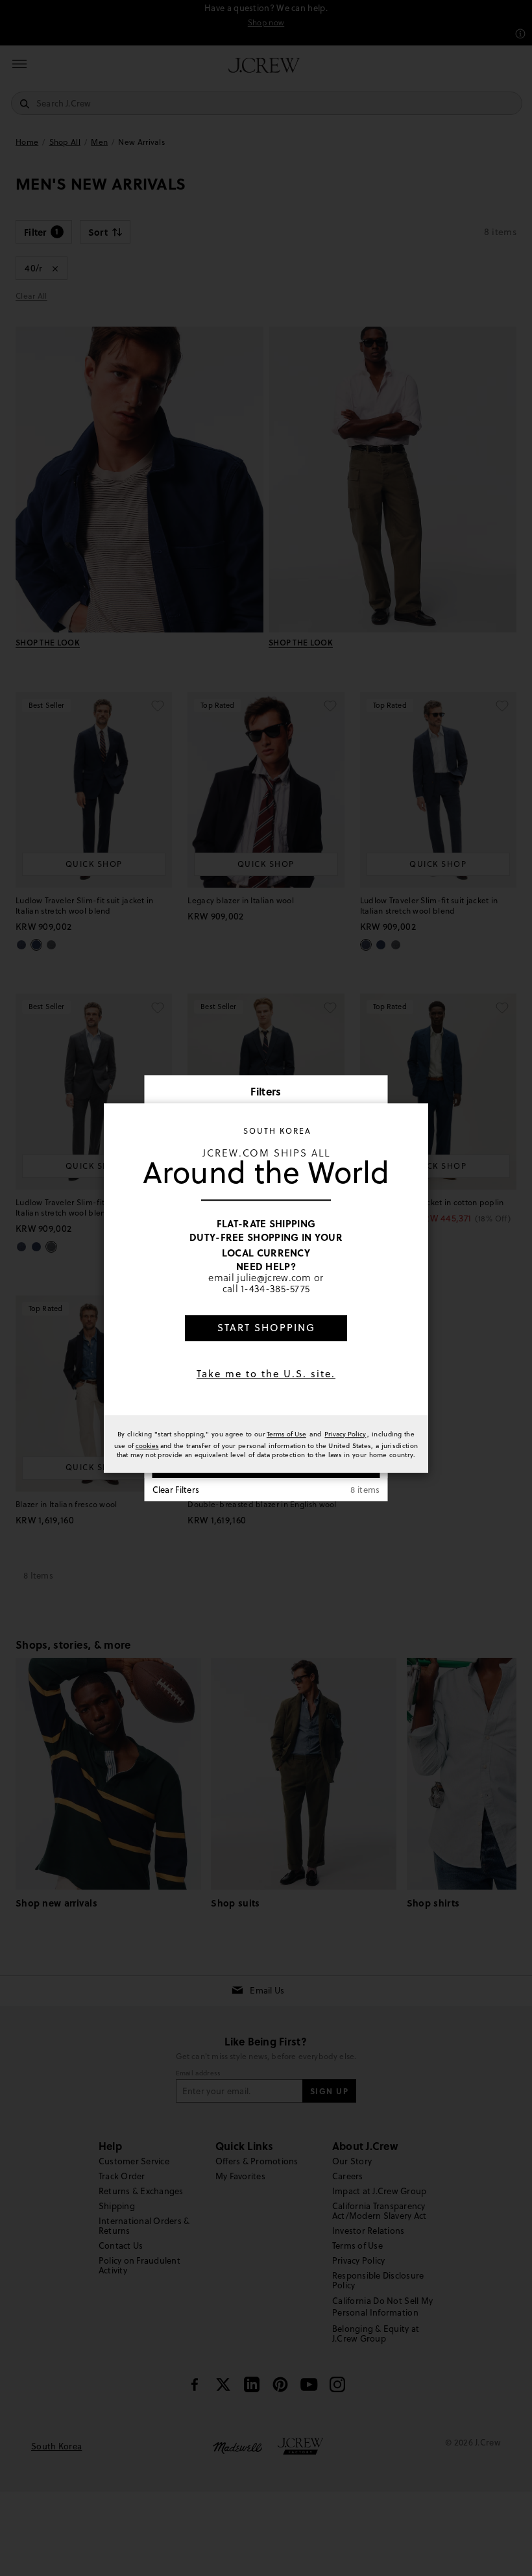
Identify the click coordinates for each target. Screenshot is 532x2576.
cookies (147, 1445)
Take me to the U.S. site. (266, 1374)
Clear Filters (176, 1490)
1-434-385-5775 (275, 1289)
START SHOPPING (266, 1328)
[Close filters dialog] (374, 1093)
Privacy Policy (345, 1434)
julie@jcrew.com (274, 1277)
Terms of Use (286, 1434)
